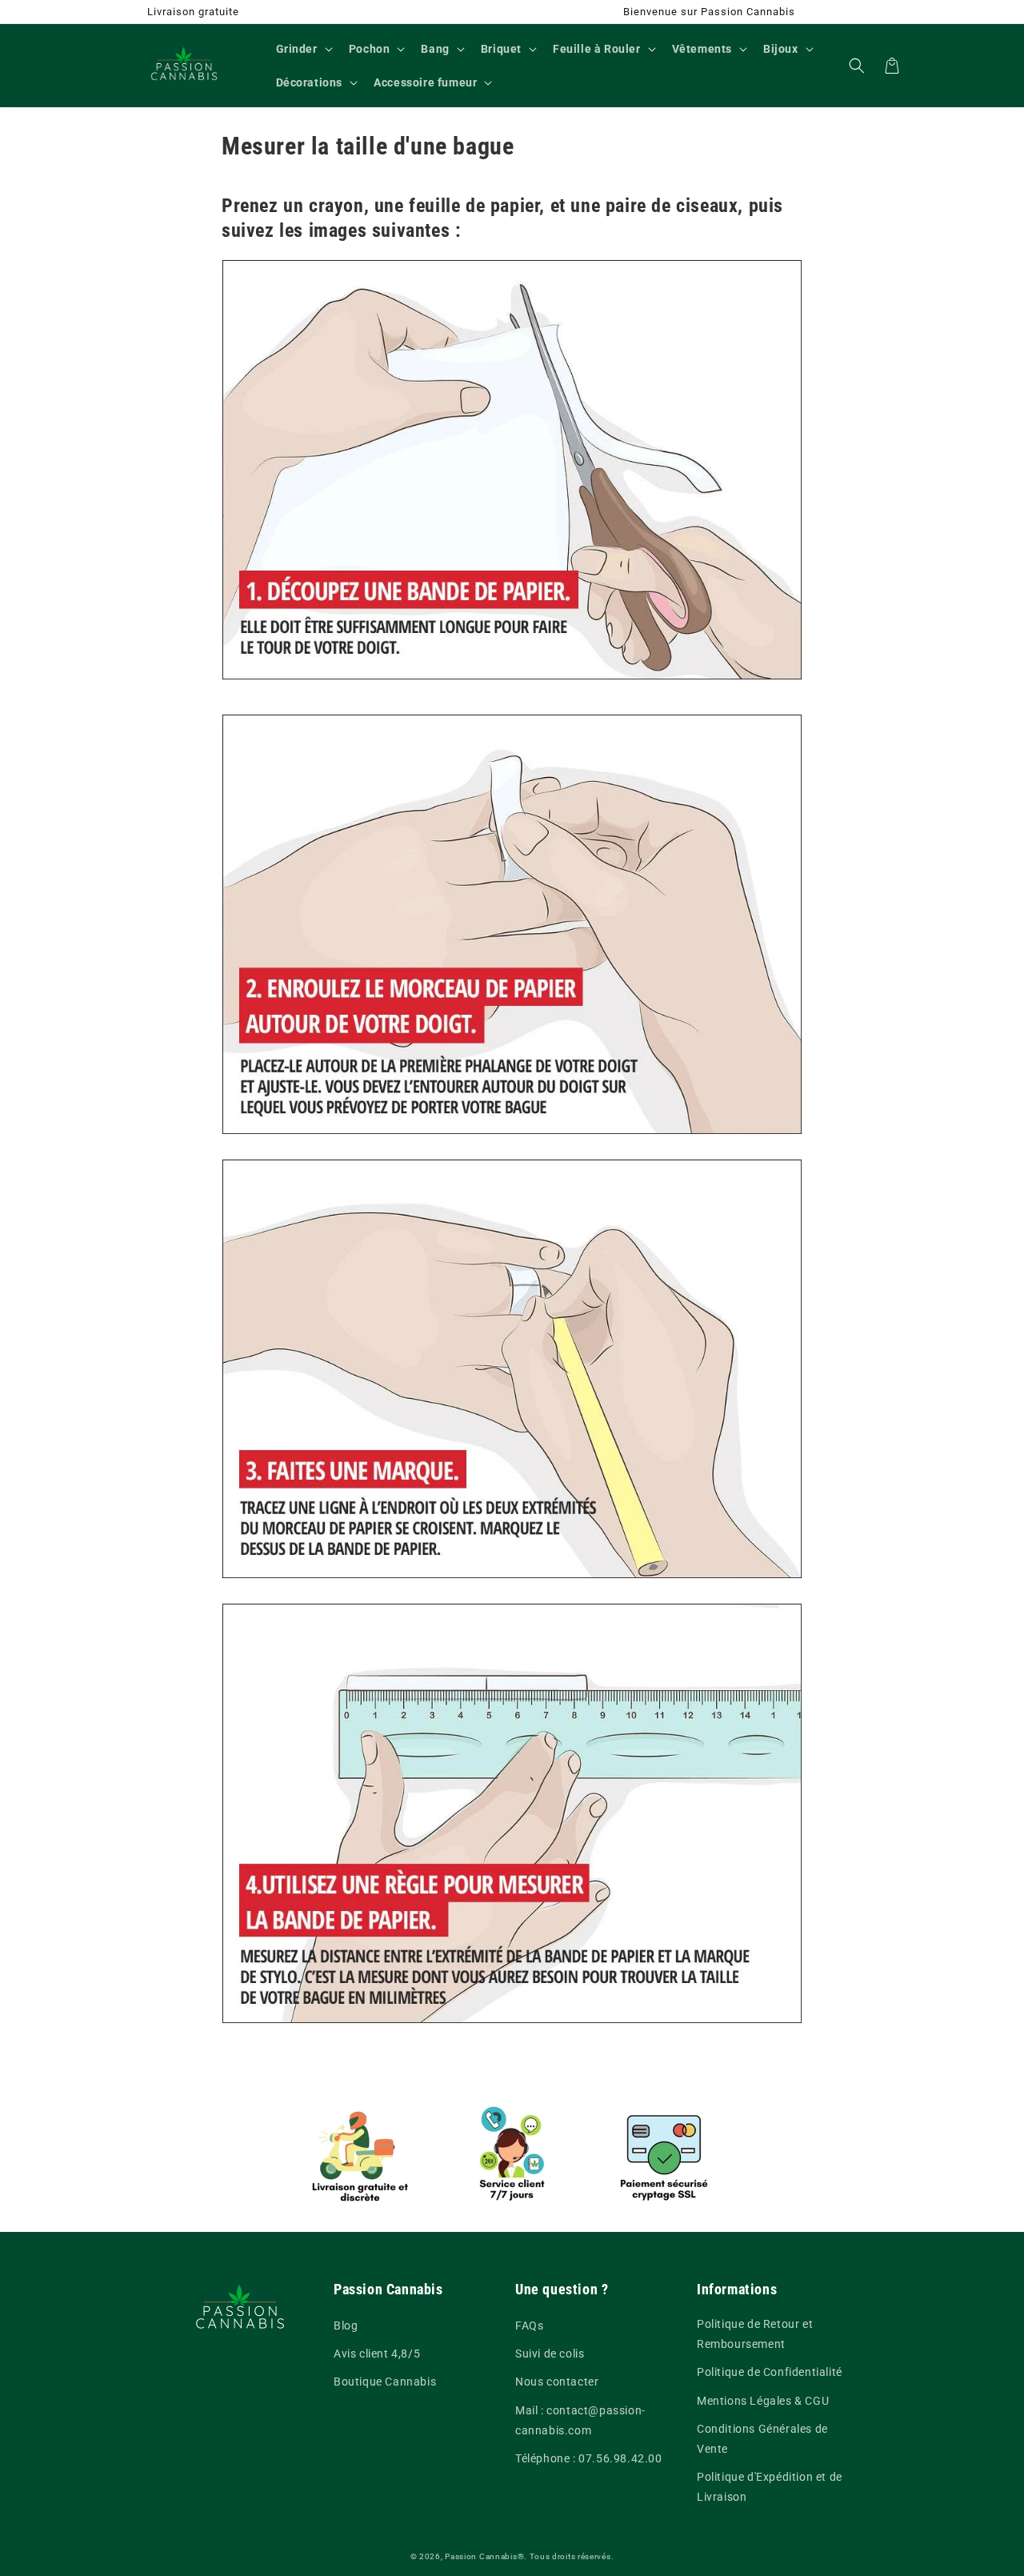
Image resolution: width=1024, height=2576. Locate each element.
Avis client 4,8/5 (377, 2354)
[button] (303, 49)
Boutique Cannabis (385, 2382)
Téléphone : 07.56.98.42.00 (589, 2458)
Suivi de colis (550, 2354)
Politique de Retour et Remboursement (755, 2334)
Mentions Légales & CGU (763, 2401)
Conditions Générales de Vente (762, 2439)
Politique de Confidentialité (770, 2372)
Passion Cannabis (481, 2556)
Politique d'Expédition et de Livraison (770, 2487)
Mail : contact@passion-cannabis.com (580, 2420)
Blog (346, 2326)
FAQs (529, 2326)
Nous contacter (557, 2382)
